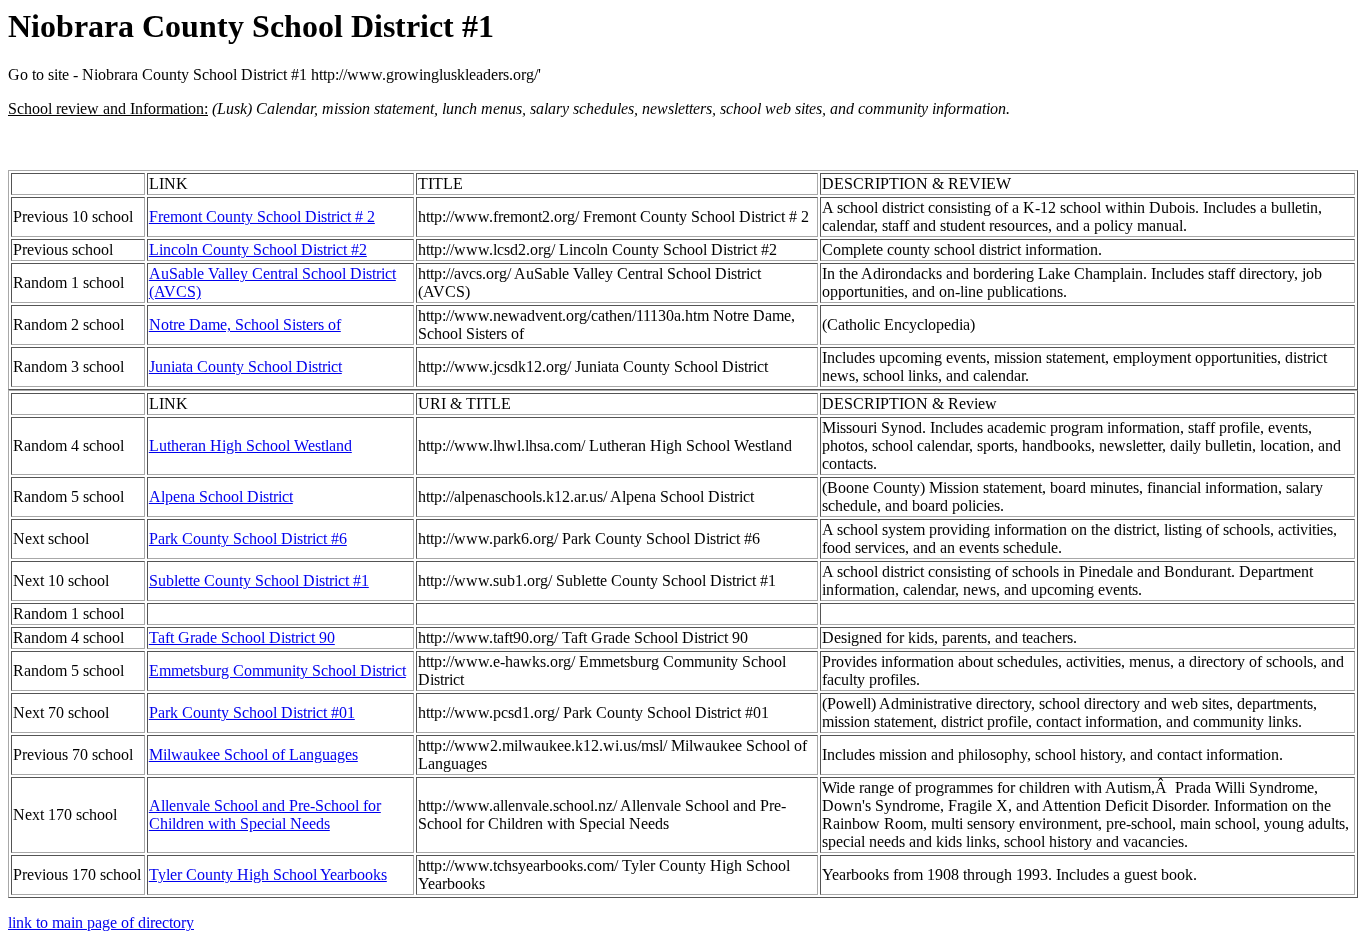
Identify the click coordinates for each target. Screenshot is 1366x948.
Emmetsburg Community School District (277, 670)
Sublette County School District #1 (259, 580)
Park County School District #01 (252, 712)
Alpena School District (221, 496)
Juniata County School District (245, 366)
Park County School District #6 (248, 538)
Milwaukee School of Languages (253, 754)
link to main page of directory (101, 922)
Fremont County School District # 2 (262, 216)
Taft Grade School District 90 (242, 637)
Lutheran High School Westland (250, 445)
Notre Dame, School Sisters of (245, 324)
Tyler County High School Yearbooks (268, 874)
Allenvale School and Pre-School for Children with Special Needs (265, 814)
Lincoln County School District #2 (258, 249)
